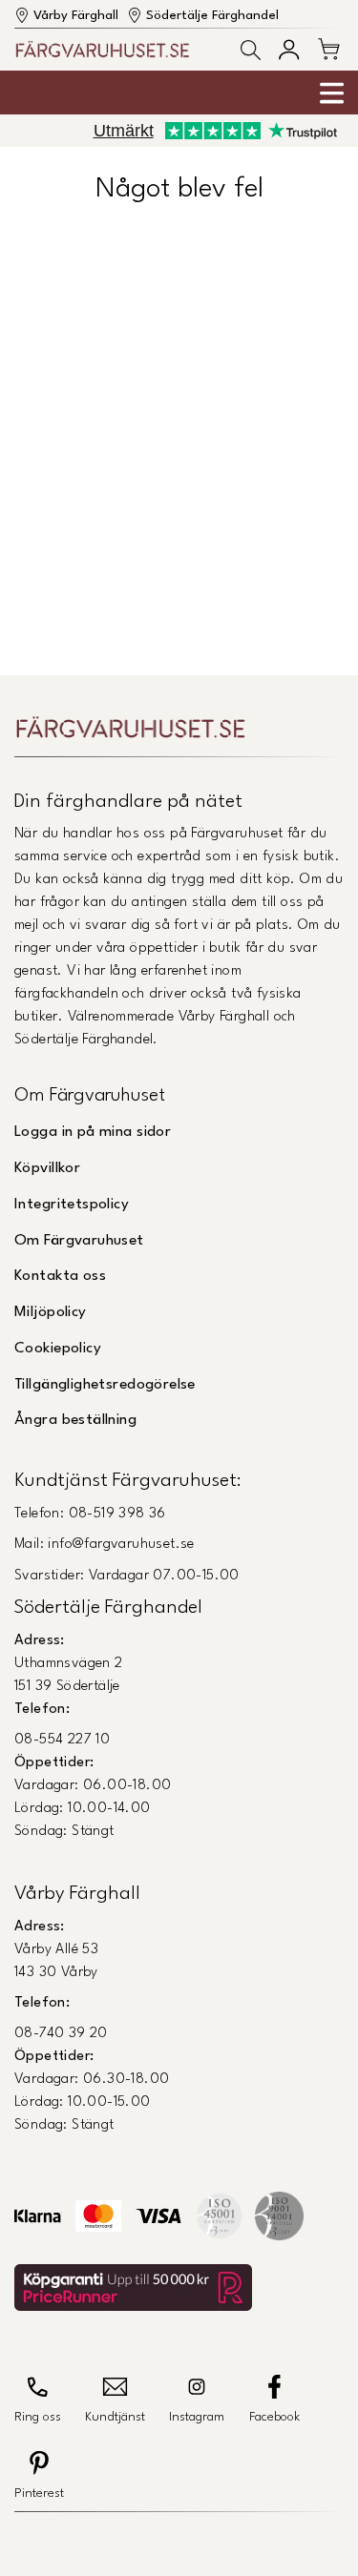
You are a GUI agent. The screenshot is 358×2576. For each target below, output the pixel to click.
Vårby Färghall (76, 16)
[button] (251, 50)
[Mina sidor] (289, 49)
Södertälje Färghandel (212, 16)
